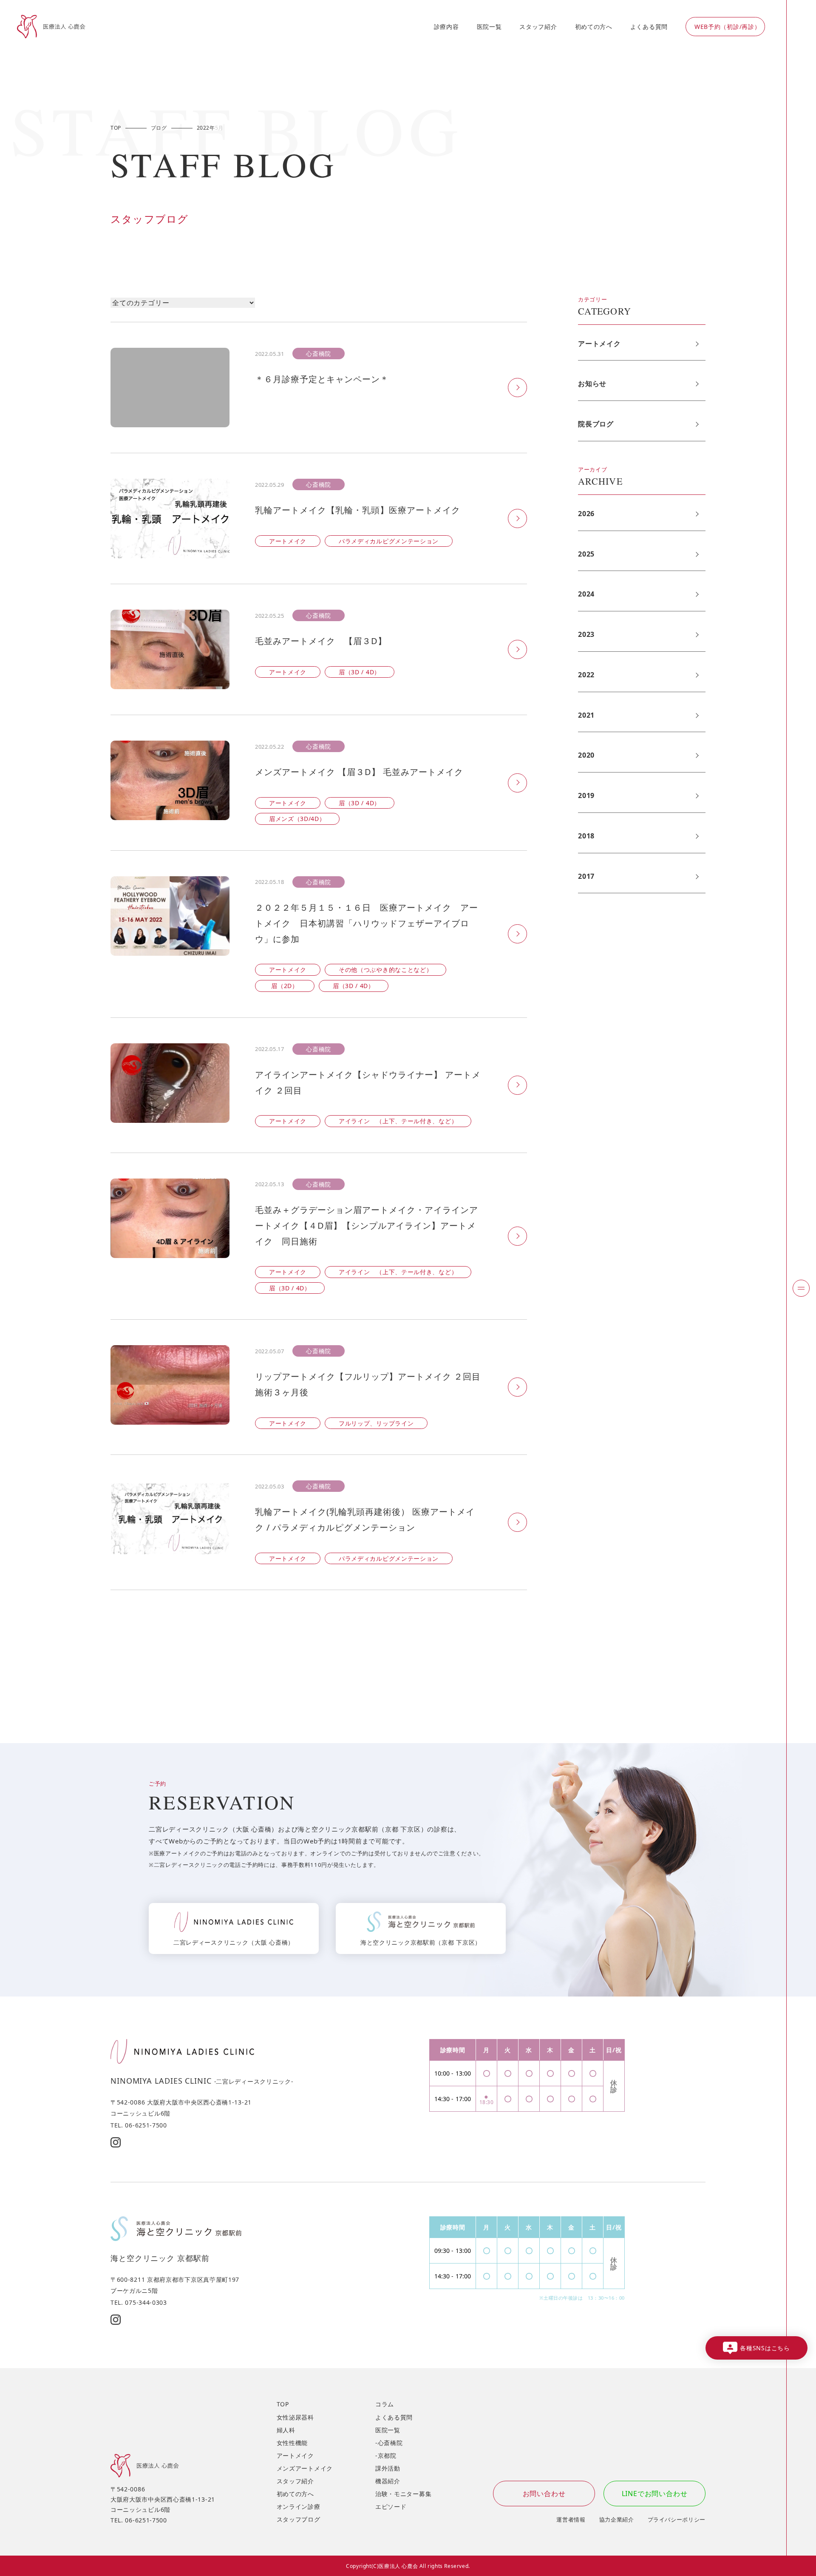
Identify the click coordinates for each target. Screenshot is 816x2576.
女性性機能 (292, 2443)
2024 (586, 594)
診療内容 (446, 27)
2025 (586, 554)
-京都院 (386, 2455)
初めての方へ (594, 27)
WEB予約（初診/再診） (727, 27)
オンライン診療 (299, 2506)
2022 (586, 675)
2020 (586, 755)
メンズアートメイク (305, 2468)
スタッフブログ (299, 2519)
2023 (586, 634)
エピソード (391, 2506)
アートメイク (599, 344)
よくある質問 (649, 27)
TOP (283, 2404)
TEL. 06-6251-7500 (139, 2125)
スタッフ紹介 (538, 27)
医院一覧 (489, 27)
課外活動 (388, 2468)
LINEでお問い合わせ (655, 2494)
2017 (586, 876)
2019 (586, 795)
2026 (586, 514)
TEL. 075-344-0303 (139, 2302)
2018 (586, 836)
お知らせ (592, 383)
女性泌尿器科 (295, 2417)
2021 (586, 715)
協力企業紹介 (617, 2519)
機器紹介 (388, 2481)
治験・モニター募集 (403, 2494)
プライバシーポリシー (677, 2519)
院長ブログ (596, 424)
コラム (385, 2404)
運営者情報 (571, 2519)
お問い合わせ (544, 2494)
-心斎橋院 (389, 2443)
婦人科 (286, 2430)
